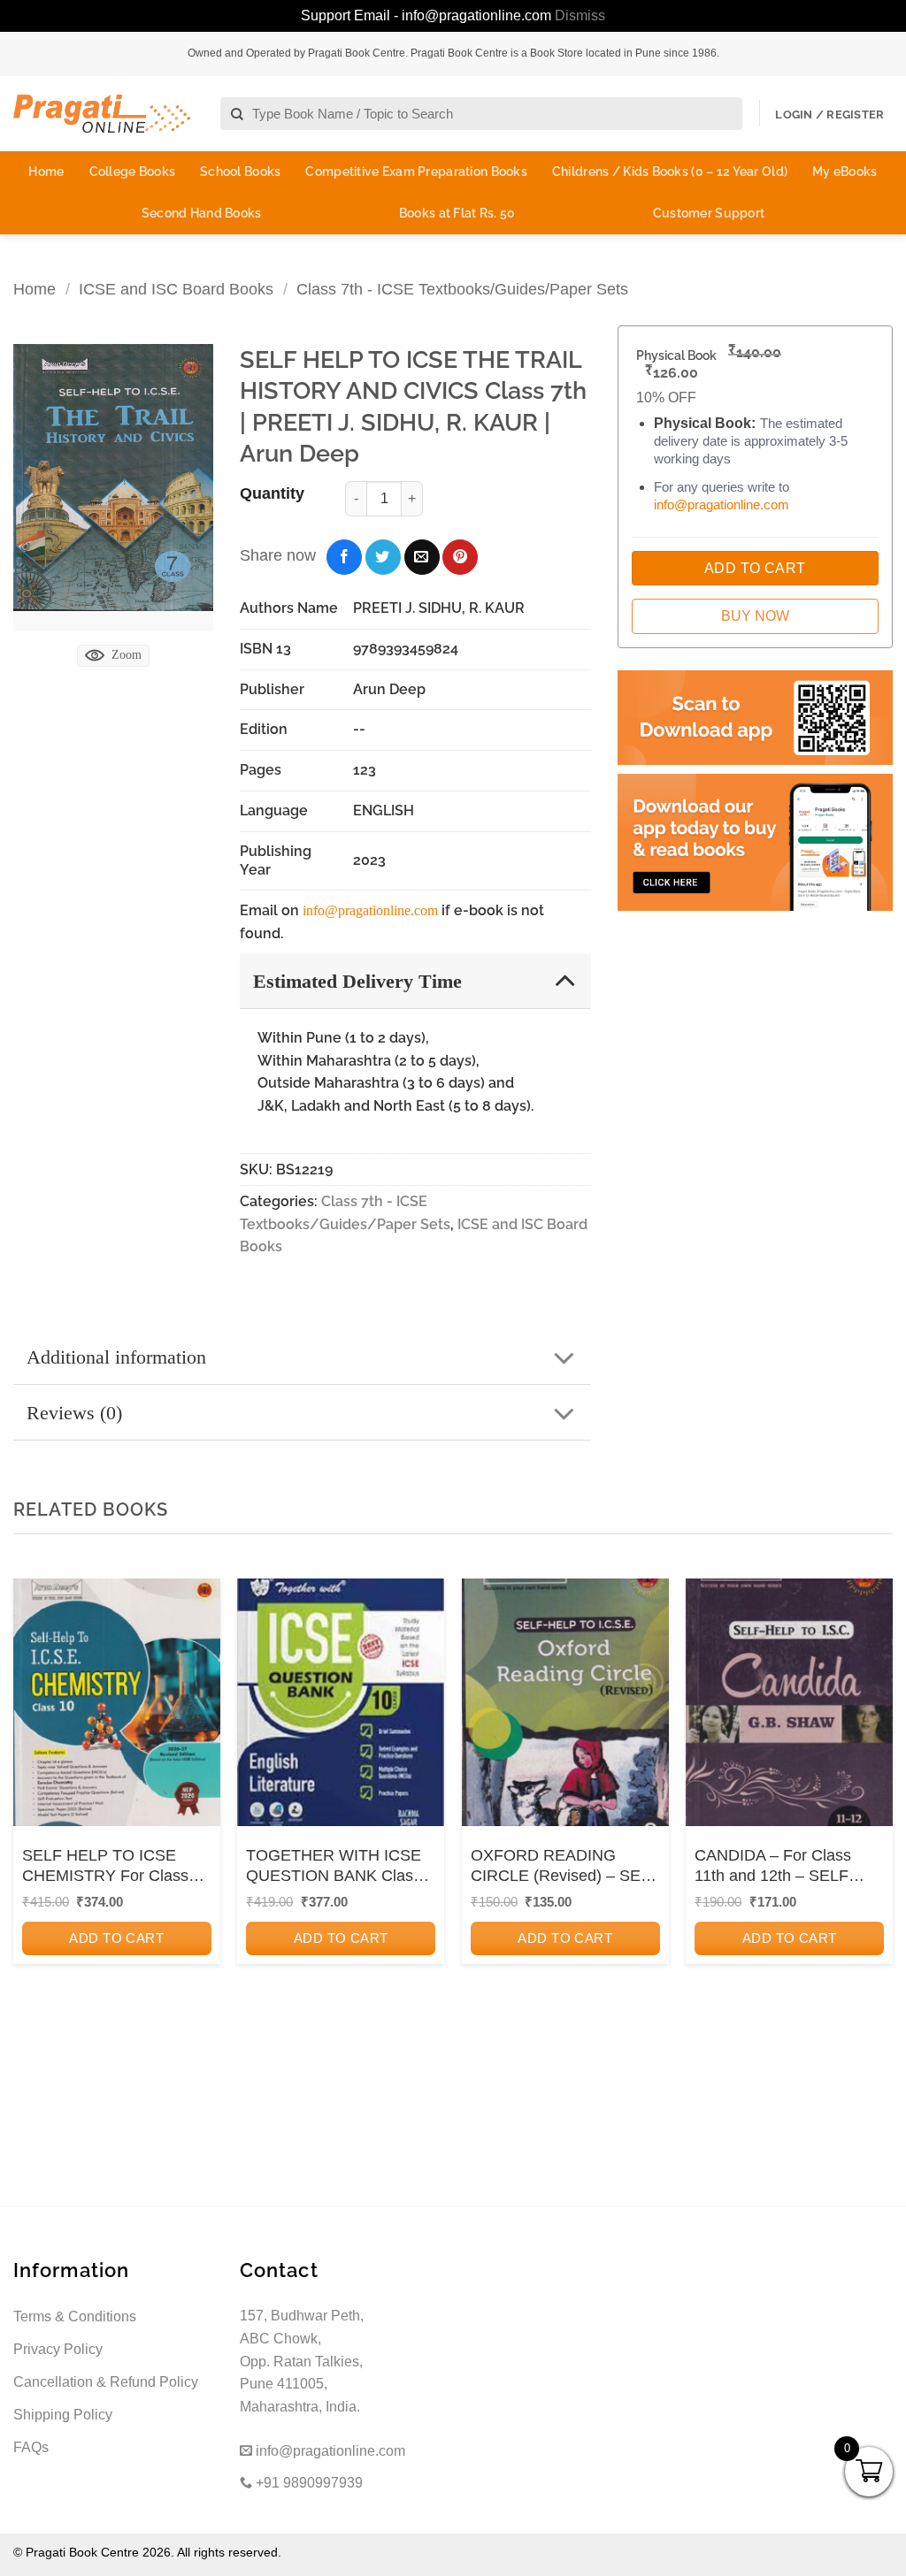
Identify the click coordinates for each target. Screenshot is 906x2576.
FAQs (31, 2447)
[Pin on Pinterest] (460, 557)
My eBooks (845, 172)
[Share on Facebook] (344, 557)
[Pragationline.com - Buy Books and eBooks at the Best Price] (102, 114)
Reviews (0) (74, 1413)
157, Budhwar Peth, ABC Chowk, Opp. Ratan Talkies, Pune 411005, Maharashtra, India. (302, 2361)
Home (46, 172)
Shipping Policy (63, 2415)
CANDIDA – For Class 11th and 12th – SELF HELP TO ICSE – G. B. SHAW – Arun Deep (776, 1867)
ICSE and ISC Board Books (176, 289)
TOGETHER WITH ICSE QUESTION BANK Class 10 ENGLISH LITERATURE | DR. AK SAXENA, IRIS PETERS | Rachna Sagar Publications (337, 1867)
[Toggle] (565, 980)
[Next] (874, 1817)
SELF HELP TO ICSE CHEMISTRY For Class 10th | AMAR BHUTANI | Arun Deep (108, 1867)
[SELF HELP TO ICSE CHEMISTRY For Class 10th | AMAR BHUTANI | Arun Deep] (117, 1702)
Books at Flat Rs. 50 (457, 213)
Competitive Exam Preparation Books (416, 172)
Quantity (272, 493)
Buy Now (755, 616)
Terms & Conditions (75, 2316)
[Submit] (238, 115)
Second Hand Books (202, 213)
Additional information (116, 1357)
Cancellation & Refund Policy (106, 2382)
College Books (133, 172)
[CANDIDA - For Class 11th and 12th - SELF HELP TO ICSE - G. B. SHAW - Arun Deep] (789, 1702)
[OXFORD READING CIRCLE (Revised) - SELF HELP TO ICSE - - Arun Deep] (565, 1702)
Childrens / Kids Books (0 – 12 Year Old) (670, 172)
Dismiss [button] (580, 15)
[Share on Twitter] (383, 557)
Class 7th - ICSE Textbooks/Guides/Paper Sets (462, 289)
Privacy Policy (58, 2349)
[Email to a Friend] (422, 557)
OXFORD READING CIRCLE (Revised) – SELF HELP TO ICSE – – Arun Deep (565, 1867)
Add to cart (116, 1938)
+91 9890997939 (307, 2483)
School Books (240, 172)
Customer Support (709, 213)
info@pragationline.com (370, 910)
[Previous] (32, 1817)
